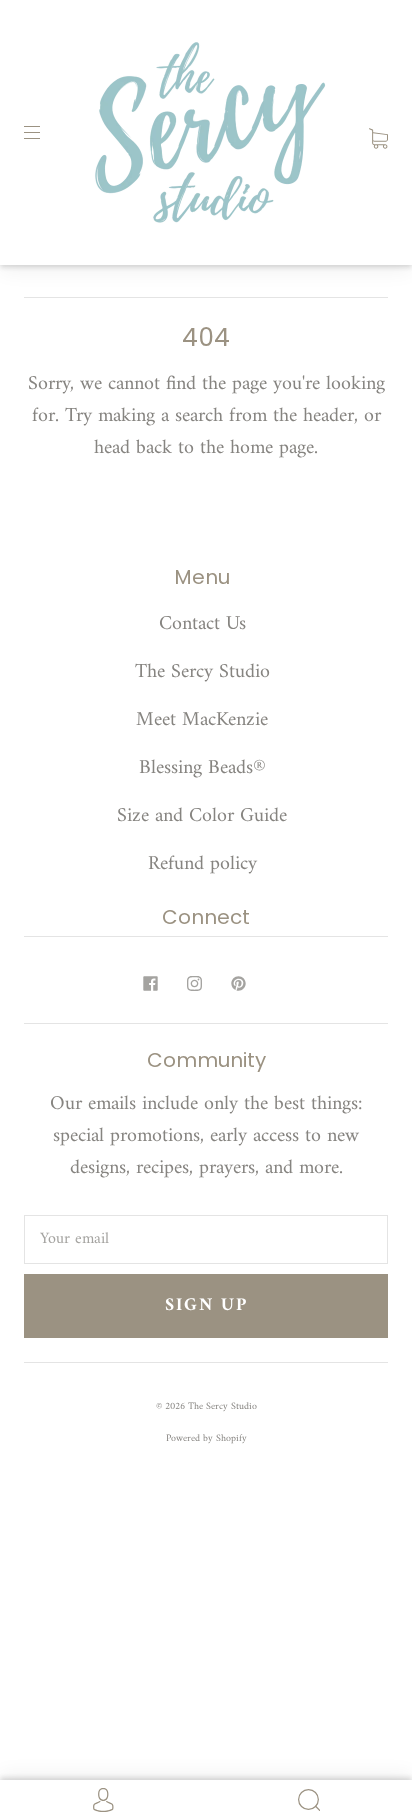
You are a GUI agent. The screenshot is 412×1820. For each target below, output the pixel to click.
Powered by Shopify (206, 1438)
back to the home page (225, 448)
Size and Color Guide (202, 816)
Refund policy (202, 864)
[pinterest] (238, 983)
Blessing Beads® (202, 768)
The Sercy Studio (202, 672)
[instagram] (194, 983)
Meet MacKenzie (202, 720)
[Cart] (378, 132)
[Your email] (206, 1240)
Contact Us (202, 624)
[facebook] (150, 983)
